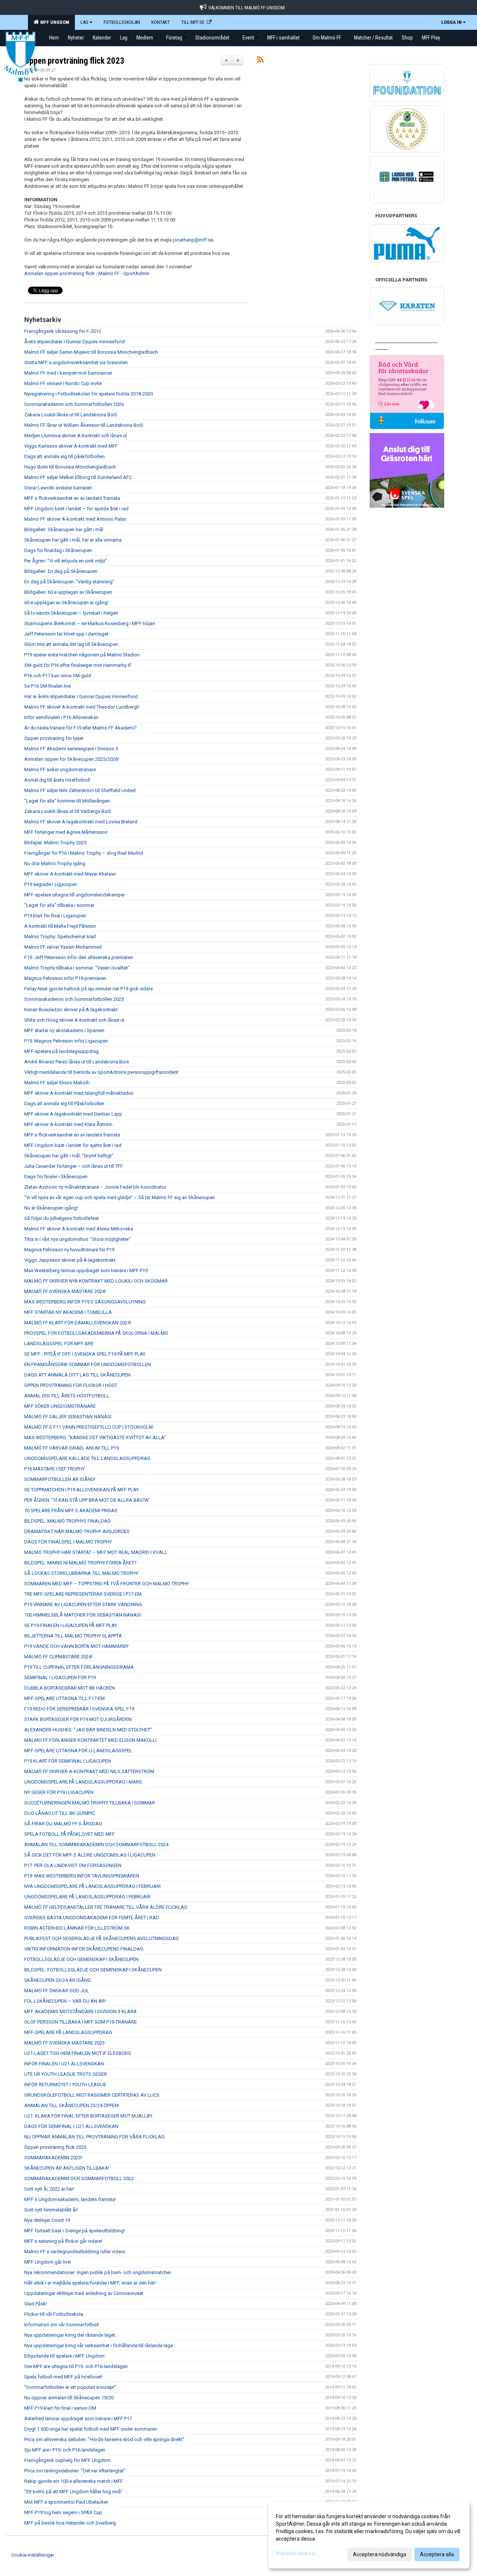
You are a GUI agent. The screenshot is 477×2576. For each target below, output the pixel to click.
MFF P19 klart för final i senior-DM (60, 2408)
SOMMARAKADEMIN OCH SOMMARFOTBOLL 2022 (79, 2178)
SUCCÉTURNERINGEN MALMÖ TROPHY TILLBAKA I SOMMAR (90, 1803)
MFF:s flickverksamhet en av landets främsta (72, 498)
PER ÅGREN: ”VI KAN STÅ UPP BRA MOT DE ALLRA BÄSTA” (87, 1500)
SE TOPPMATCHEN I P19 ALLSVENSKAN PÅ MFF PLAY (81, 1490)
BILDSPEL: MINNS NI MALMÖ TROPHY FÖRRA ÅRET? (80, 1563)
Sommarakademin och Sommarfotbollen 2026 (74, 404)
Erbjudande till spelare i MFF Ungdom (64, 2356)
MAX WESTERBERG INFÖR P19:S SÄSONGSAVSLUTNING (85, 1302)
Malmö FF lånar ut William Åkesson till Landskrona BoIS (84, 425)
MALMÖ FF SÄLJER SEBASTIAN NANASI (68, 1417)
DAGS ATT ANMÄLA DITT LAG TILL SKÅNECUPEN (77, 1375)
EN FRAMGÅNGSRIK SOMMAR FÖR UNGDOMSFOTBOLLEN (88, 1364)
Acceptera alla (437, 2554)
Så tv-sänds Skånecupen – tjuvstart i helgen (71, 613)
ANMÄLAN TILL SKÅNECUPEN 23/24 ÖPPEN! (72, 2105)
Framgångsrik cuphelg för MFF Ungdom (67, 2460)
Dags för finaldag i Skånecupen (58, 550)
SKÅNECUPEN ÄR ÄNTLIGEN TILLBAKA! (67, 2168)
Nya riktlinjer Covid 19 (47, 2220)
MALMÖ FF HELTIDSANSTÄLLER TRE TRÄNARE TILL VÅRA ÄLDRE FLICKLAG (106, 1907)
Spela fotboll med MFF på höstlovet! (63, 2377)
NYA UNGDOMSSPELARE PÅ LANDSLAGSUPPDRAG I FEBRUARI (92, 1886)
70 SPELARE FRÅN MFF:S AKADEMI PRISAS (71, 1511)
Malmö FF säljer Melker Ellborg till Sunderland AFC (78, 477)
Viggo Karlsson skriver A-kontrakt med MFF (71, 446)
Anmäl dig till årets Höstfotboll (57, 780)
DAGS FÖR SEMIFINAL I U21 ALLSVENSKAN (71, 2126)
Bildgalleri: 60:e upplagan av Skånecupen (68, 592)
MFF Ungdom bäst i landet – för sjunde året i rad (76, 509)
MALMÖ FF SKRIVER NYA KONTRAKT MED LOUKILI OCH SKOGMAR (96, 1281)
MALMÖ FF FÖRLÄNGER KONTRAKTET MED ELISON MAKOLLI (90, 1740)
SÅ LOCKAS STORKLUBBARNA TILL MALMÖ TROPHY (81, 1573)
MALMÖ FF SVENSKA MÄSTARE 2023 (64, 2043)
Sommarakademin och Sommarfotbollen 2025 (74, 999)
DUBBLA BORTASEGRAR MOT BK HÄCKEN (70, 1688)
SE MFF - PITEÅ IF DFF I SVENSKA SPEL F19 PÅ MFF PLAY (85, 1354)
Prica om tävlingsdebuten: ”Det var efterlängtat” (75, 2471)
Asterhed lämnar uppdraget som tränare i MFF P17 (78, 2419)
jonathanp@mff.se (193, 240)
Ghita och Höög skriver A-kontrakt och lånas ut (74, 1020)
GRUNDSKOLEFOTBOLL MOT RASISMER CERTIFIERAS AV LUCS (92, 2095)
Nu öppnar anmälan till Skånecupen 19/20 (69, 2398)
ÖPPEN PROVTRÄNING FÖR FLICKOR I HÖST (71, 1385)
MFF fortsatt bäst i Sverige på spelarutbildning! (75, 2231)
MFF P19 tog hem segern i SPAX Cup (63, 2512)
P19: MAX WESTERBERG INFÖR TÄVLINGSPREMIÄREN (82, 1876)
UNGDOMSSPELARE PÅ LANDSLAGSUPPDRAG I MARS (83, 1782)
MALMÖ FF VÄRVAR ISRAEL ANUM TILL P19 (72, 1448)
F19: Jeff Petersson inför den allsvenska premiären (79, 957)
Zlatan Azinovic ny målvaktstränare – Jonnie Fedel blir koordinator (95, 1187)
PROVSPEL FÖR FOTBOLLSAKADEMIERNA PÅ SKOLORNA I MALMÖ (96, 1333)
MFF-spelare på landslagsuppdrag (61, 1051)
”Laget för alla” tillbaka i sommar (59, 905)
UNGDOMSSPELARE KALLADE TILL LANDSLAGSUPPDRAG (87, 1458)
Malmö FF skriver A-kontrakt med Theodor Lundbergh (82, 707)
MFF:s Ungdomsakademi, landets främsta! (70, 2199)
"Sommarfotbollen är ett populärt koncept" (70, 2387)
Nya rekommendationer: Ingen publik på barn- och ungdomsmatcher (98, 2272)
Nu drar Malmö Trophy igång (55, 863)
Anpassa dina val (296, 2553)
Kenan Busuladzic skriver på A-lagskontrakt (71, 1010)
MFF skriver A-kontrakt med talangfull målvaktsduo (79, 1093)
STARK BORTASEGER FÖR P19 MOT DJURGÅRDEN (78, 1719)
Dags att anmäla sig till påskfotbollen (64, 456)
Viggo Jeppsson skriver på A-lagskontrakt (70, 1260)
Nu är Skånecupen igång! (51, 1208)
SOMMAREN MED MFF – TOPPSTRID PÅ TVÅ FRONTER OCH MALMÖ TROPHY (107, 1584)
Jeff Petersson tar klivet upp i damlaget (66, 634)
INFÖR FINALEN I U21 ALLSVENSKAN (64, 2064)
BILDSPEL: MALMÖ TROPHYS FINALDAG (67, 1521)
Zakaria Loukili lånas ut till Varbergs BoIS (68, 811)
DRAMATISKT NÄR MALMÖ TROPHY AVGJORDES (77, 1531)
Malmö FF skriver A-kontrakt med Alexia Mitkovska (79, 1229)
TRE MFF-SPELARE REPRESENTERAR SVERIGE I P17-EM (83, 1594)
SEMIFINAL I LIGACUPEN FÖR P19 (60, 1678)
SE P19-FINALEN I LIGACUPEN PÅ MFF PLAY (71, 1625)
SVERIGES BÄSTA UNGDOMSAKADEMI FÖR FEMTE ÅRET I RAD (92, 1918)
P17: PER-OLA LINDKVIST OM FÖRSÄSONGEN (73, 1865)
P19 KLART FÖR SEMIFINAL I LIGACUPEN (68, 1761)
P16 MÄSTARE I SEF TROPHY (55, 1469)
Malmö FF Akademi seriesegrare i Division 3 (71, 749)
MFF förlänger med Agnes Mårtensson (66, 832)
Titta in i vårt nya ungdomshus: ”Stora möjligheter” (78, 1239)
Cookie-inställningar (33, 2555)
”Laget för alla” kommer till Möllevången (67, 801)
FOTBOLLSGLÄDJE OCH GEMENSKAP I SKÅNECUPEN (81, 1959)
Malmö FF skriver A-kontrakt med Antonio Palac (75, 519)
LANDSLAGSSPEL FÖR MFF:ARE (59, 1344)
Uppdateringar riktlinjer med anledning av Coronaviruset (84, 2293)
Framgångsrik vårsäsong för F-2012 (63, 331)
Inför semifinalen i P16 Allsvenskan (61, 717)
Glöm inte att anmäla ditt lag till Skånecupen (71, 644)
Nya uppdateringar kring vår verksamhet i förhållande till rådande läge (99, 2345)
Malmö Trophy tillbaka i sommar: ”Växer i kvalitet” (77, 968)
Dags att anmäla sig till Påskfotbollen (64, 1103)
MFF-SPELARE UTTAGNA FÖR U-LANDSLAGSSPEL (78, 1751)
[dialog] (369, 2535)
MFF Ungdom (54, 22)
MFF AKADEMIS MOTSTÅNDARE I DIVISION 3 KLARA (80, 2011)
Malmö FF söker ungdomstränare (60, 770)
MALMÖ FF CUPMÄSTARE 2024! (58, 1657)
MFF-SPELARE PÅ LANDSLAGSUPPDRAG (68, 2032)
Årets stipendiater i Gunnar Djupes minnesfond (75, 342)
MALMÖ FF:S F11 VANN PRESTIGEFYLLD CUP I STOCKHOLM (89, 1427)
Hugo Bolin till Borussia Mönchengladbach (70, 467)
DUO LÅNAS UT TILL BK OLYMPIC (60, 1813)
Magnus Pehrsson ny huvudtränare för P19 (69, 1250)
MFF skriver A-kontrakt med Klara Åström (68, 1124)
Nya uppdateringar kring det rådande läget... (71, 2335)
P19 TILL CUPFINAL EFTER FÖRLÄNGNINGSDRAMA (79, 1667)
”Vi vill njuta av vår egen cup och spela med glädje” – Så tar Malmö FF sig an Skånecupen (120, 1197)
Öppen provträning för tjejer (54, 738)
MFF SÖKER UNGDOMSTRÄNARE (60, 1406)
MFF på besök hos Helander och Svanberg (70, 2523)
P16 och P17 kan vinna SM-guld (58, 676)
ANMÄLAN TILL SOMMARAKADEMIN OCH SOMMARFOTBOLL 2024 (96, 1844)
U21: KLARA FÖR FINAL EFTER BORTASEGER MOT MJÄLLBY (88, 2116)
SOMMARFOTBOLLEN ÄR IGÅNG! (60, 1479)
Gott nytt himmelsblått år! (51, 2210)
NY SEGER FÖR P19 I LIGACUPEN (59, 1792)
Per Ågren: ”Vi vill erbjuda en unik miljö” (66, 561)
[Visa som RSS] (260, 61)
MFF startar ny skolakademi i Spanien (64, 1030)
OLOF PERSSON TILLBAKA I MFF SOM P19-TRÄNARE (80, 2022)
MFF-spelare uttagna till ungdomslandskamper (75, 895)
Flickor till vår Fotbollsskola (54, 2314)
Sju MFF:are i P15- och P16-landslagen (65, 2450)
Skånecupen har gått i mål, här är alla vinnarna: (73, 540)
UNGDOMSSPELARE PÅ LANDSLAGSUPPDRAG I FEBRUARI (87, 1897)
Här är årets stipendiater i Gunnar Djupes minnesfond (81, 696)
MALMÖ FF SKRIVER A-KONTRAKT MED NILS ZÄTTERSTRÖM (89, 1771)
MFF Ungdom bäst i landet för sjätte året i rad (73, 1145)
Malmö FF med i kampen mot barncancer (68, 373)
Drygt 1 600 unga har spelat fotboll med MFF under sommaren (91, 2429)
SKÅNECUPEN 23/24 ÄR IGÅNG (58, 1980)
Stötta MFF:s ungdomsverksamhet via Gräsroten (76, 362)
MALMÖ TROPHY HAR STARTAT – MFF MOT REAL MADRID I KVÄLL (96, 1552)
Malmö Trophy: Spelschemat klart (60, 937)
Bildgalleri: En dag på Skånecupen (61, 571)
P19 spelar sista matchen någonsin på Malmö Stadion (82, 655)
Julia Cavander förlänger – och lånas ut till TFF (74, 1166)
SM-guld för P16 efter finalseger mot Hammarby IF (78, 665)
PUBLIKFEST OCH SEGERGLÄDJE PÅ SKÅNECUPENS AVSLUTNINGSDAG (102, 1938)
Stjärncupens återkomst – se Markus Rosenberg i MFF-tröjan (90, 623)
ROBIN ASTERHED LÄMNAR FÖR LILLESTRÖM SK (77, 1928)
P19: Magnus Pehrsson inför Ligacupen (66, 1041)
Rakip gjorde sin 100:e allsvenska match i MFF (74, 2481)
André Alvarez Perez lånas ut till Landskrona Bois (77, 1062)
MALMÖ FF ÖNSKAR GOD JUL (57, 1991)
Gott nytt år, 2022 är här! (49, 2189)
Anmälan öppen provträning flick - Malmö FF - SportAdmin (87, 273)
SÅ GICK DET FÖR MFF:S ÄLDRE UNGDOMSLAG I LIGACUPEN (90, 1855)
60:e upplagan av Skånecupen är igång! (66, 603)
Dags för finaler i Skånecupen (56, 1177)
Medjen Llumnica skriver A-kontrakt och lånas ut (76, 436)
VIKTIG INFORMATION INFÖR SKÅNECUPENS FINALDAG (84, 1949)
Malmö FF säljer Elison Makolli (57, 1083)
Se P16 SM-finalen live (48, 686)
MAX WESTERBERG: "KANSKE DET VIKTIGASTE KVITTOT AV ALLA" (95, 1437)
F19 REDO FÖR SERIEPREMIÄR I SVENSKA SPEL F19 (79, 1709)
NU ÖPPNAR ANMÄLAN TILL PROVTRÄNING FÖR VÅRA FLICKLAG (94, 2137)
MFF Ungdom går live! (48, 2262)
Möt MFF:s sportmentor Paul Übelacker (66, 2502)
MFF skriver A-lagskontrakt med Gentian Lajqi (73, 1114)
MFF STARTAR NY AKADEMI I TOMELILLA (68, 1312)
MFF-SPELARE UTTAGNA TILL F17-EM (64, 1698)
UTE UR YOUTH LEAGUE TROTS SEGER (66, 2074)
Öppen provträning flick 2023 (74, 61)
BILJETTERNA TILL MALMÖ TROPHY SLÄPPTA (73, 1636)
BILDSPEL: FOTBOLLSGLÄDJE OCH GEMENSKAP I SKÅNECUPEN (93, 1970)
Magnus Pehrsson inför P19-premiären (65, 978)
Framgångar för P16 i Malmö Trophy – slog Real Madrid (84, 853)
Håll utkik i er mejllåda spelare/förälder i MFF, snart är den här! (90, 2283)
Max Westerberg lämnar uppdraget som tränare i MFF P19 (86, 1270)
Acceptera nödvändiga (380, 2554)
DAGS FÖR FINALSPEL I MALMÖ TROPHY (68, 1542)
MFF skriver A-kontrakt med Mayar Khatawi (70, 874)
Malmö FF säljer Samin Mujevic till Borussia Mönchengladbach (91, 352)
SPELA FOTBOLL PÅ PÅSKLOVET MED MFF (70, 1834)
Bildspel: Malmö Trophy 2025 (55, 843)
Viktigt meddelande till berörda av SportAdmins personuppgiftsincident (101, 1072)
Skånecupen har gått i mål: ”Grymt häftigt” (69, 1156)
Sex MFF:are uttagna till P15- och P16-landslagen (76, 2366)
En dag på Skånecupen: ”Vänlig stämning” (69, 582)
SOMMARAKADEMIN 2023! (53, 2158)
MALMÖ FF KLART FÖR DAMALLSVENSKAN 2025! (78, 1323)
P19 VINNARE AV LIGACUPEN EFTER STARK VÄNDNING (83, 1604)
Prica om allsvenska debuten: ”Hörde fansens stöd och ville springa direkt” (104, 2439)
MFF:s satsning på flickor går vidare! (63, 2241)
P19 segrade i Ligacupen (51, 884)
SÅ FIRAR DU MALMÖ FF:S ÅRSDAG (63, 1824)
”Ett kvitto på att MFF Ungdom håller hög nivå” (73, 2492)
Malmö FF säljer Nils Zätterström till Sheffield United (80, 790)
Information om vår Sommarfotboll (61, 2325)
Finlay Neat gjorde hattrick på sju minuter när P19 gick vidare (89, 989)
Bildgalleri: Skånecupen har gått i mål (64, 529)
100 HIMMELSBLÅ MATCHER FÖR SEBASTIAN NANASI (83, 1615)
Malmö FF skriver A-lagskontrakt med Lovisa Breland (81, 822)
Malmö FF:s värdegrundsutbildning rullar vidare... (76, 2252)
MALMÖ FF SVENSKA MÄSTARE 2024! (65, 1291)
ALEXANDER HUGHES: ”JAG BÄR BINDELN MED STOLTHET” (88, 1730)
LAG (84, 22)
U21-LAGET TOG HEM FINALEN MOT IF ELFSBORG (78, 2053)
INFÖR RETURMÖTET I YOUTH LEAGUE (65, 2085)
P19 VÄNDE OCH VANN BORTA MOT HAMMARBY (76, 1646)
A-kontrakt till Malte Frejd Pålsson (60, 926)
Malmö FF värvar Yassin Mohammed (63, 947)
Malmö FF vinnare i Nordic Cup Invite (63, 383)
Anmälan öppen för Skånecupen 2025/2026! (72, 759)
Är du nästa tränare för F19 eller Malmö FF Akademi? (80, 728)
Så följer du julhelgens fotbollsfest (61, 1218)
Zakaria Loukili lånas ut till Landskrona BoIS (71, 415)
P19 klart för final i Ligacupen (55, 916)
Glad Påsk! (36, 2304)
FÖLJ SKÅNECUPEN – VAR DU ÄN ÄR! (65, 2001)
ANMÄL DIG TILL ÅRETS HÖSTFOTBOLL (67, 1396)
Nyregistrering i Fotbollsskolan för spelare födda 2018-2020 (89, 394)
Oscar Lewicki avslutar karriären (58, 488)
